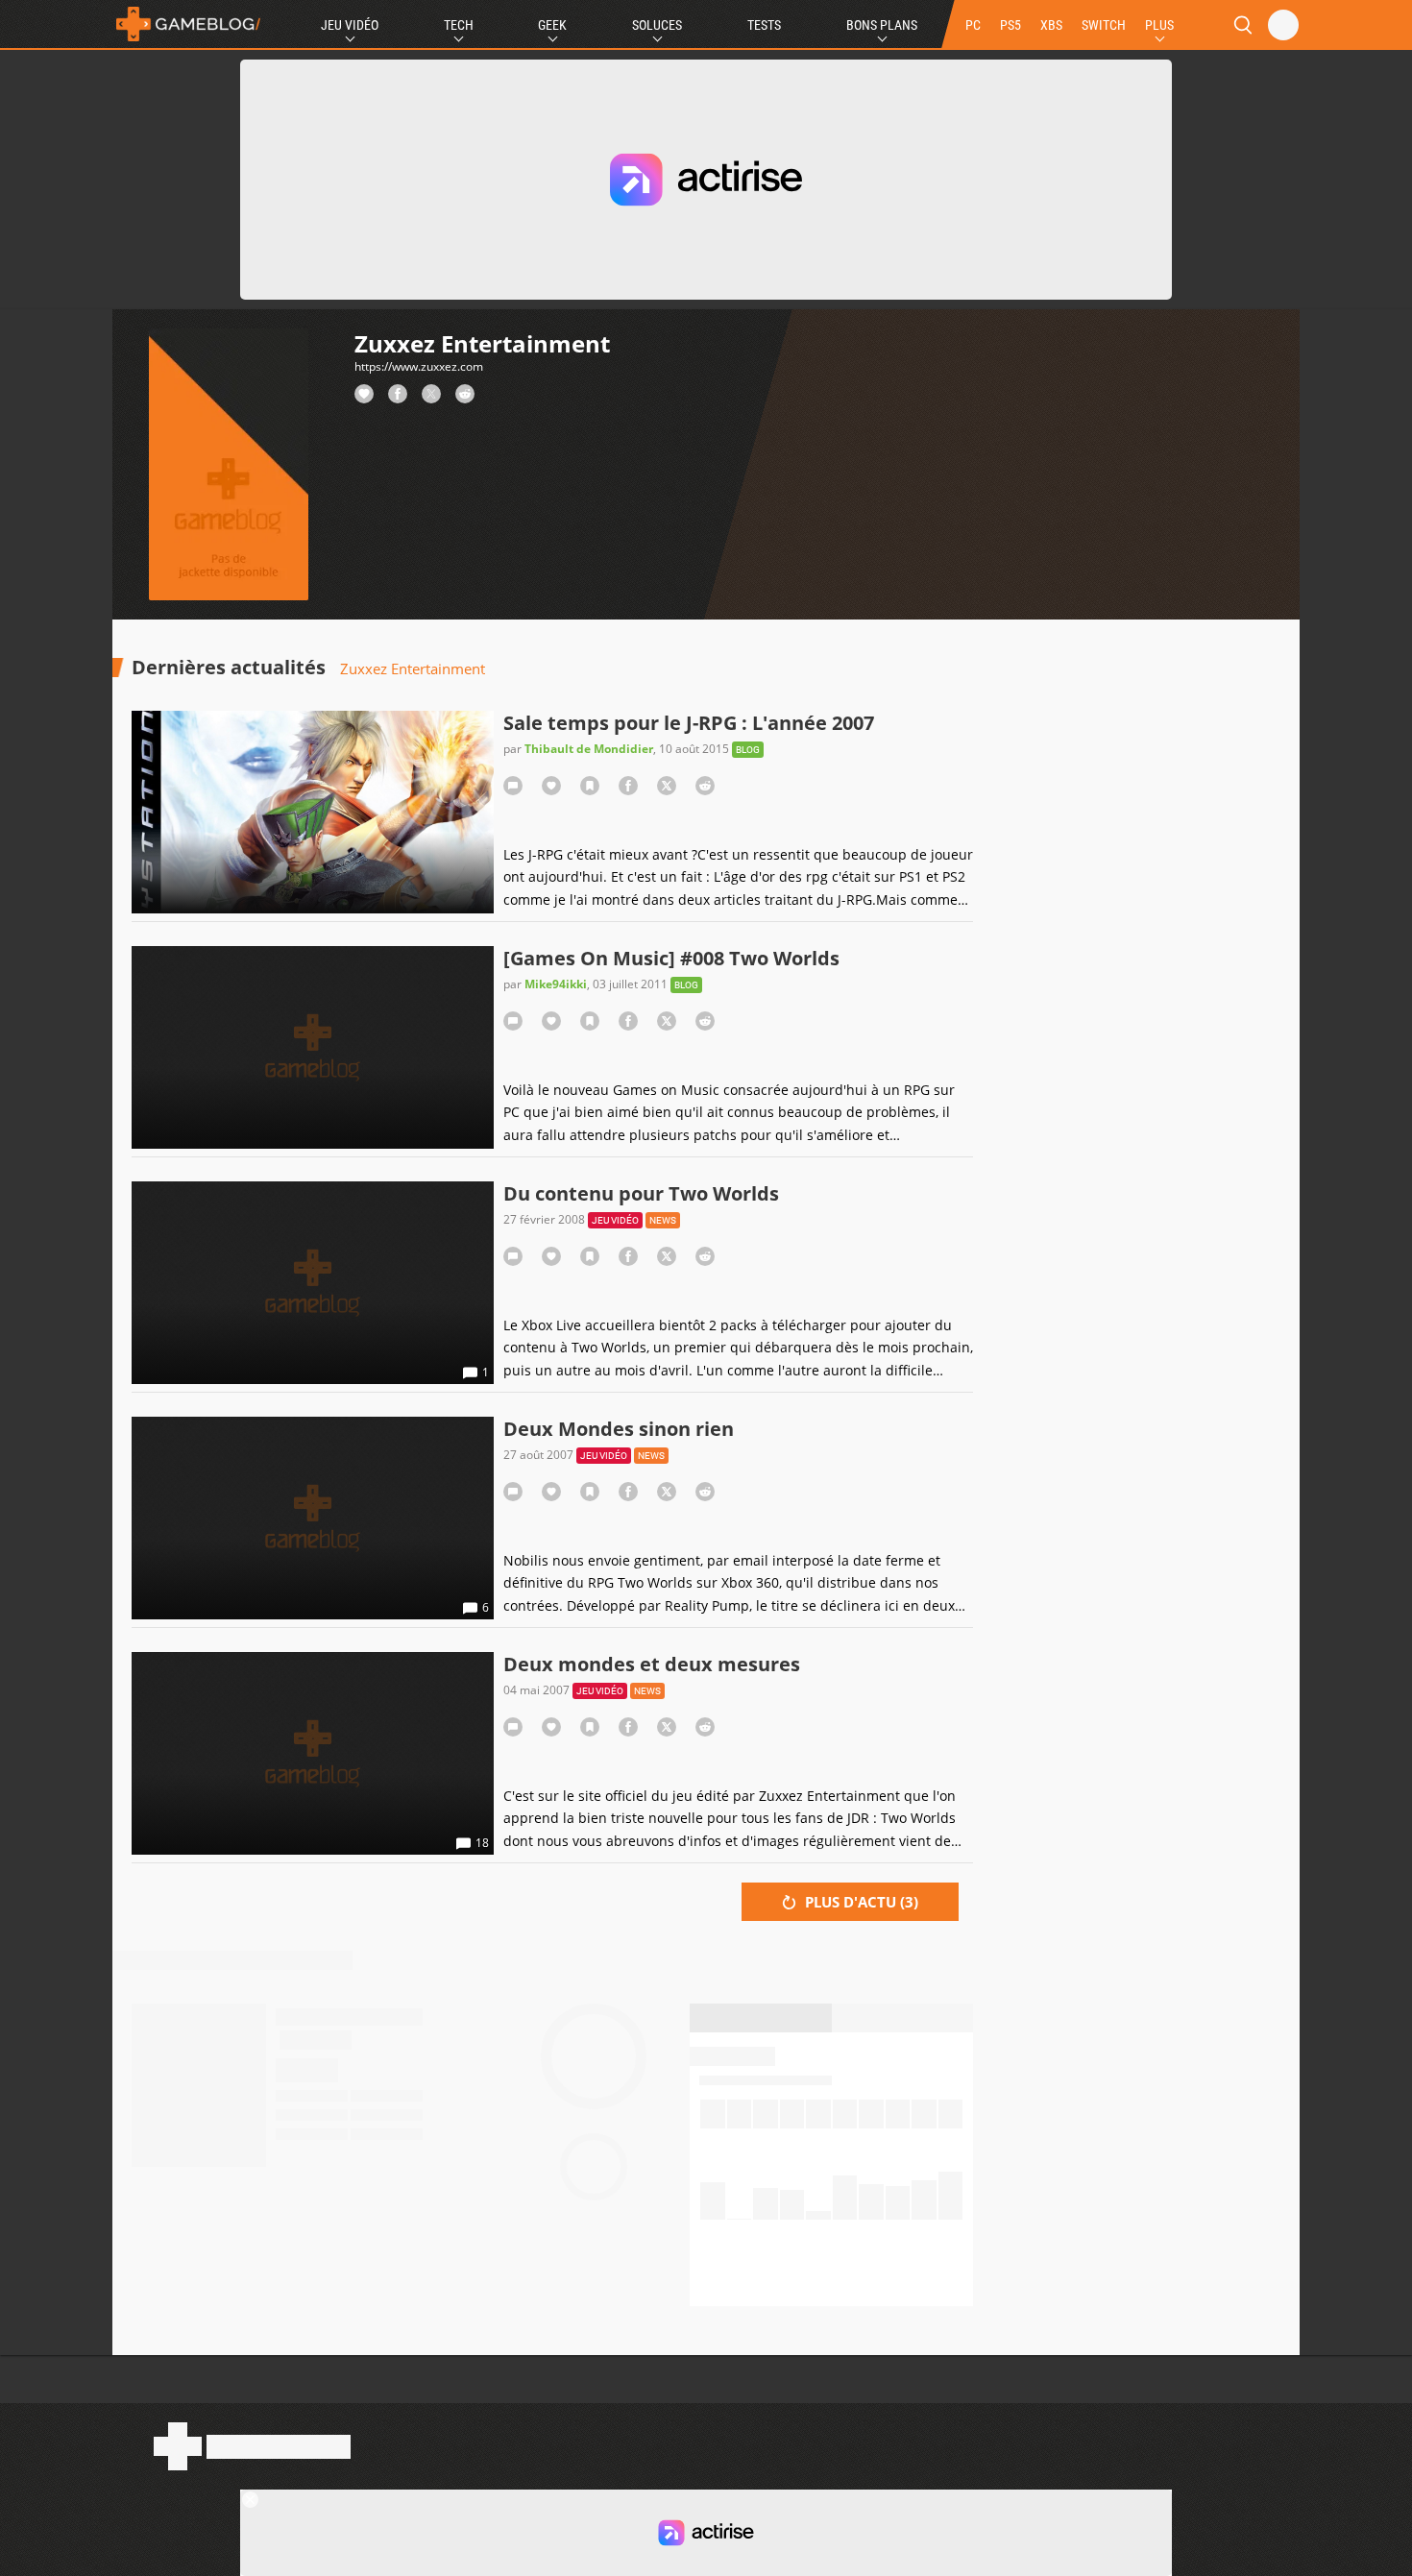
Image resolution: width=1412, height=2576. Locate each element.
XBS (1051, 25)
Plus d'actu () (860, 1902)
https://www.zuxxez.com (419, 366)
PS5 (1010, 25)
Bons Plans (882, 25)
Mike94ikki (556, 984)
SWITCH (1104, 25)
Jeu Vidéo (350, 25)
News (663, 1220)
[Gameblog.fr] (188, 24)
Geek (552, 25)
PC (973, 25)
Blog (748, 750)
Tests (764, 25)
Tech (459, 25)
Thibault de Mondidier (589, 749)
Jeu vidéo (615, 1220)
